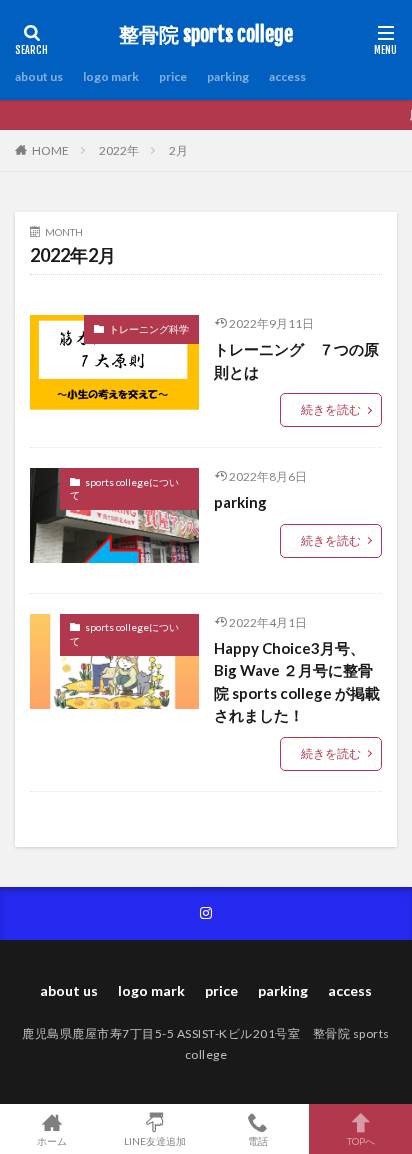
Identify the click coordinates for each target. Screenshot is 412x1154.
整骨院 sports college (206, 35)
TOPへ (361, 1140)
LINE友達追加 (155, 1140)
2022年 (119, 150)
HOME (50, 150)
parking (228, 76)
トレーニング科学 (149, 329)
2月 (178, 150)
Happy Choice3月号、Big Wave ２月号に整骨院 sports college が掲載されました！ (297, 682)
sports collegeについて (124, 489)
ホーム (52, 1140)
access (287, 76)
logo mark (111, 76)
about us (39, 76)
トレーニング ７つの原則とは (296, 360)
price (173, 76)
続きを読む (331, 409)
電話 (258, 1140)
